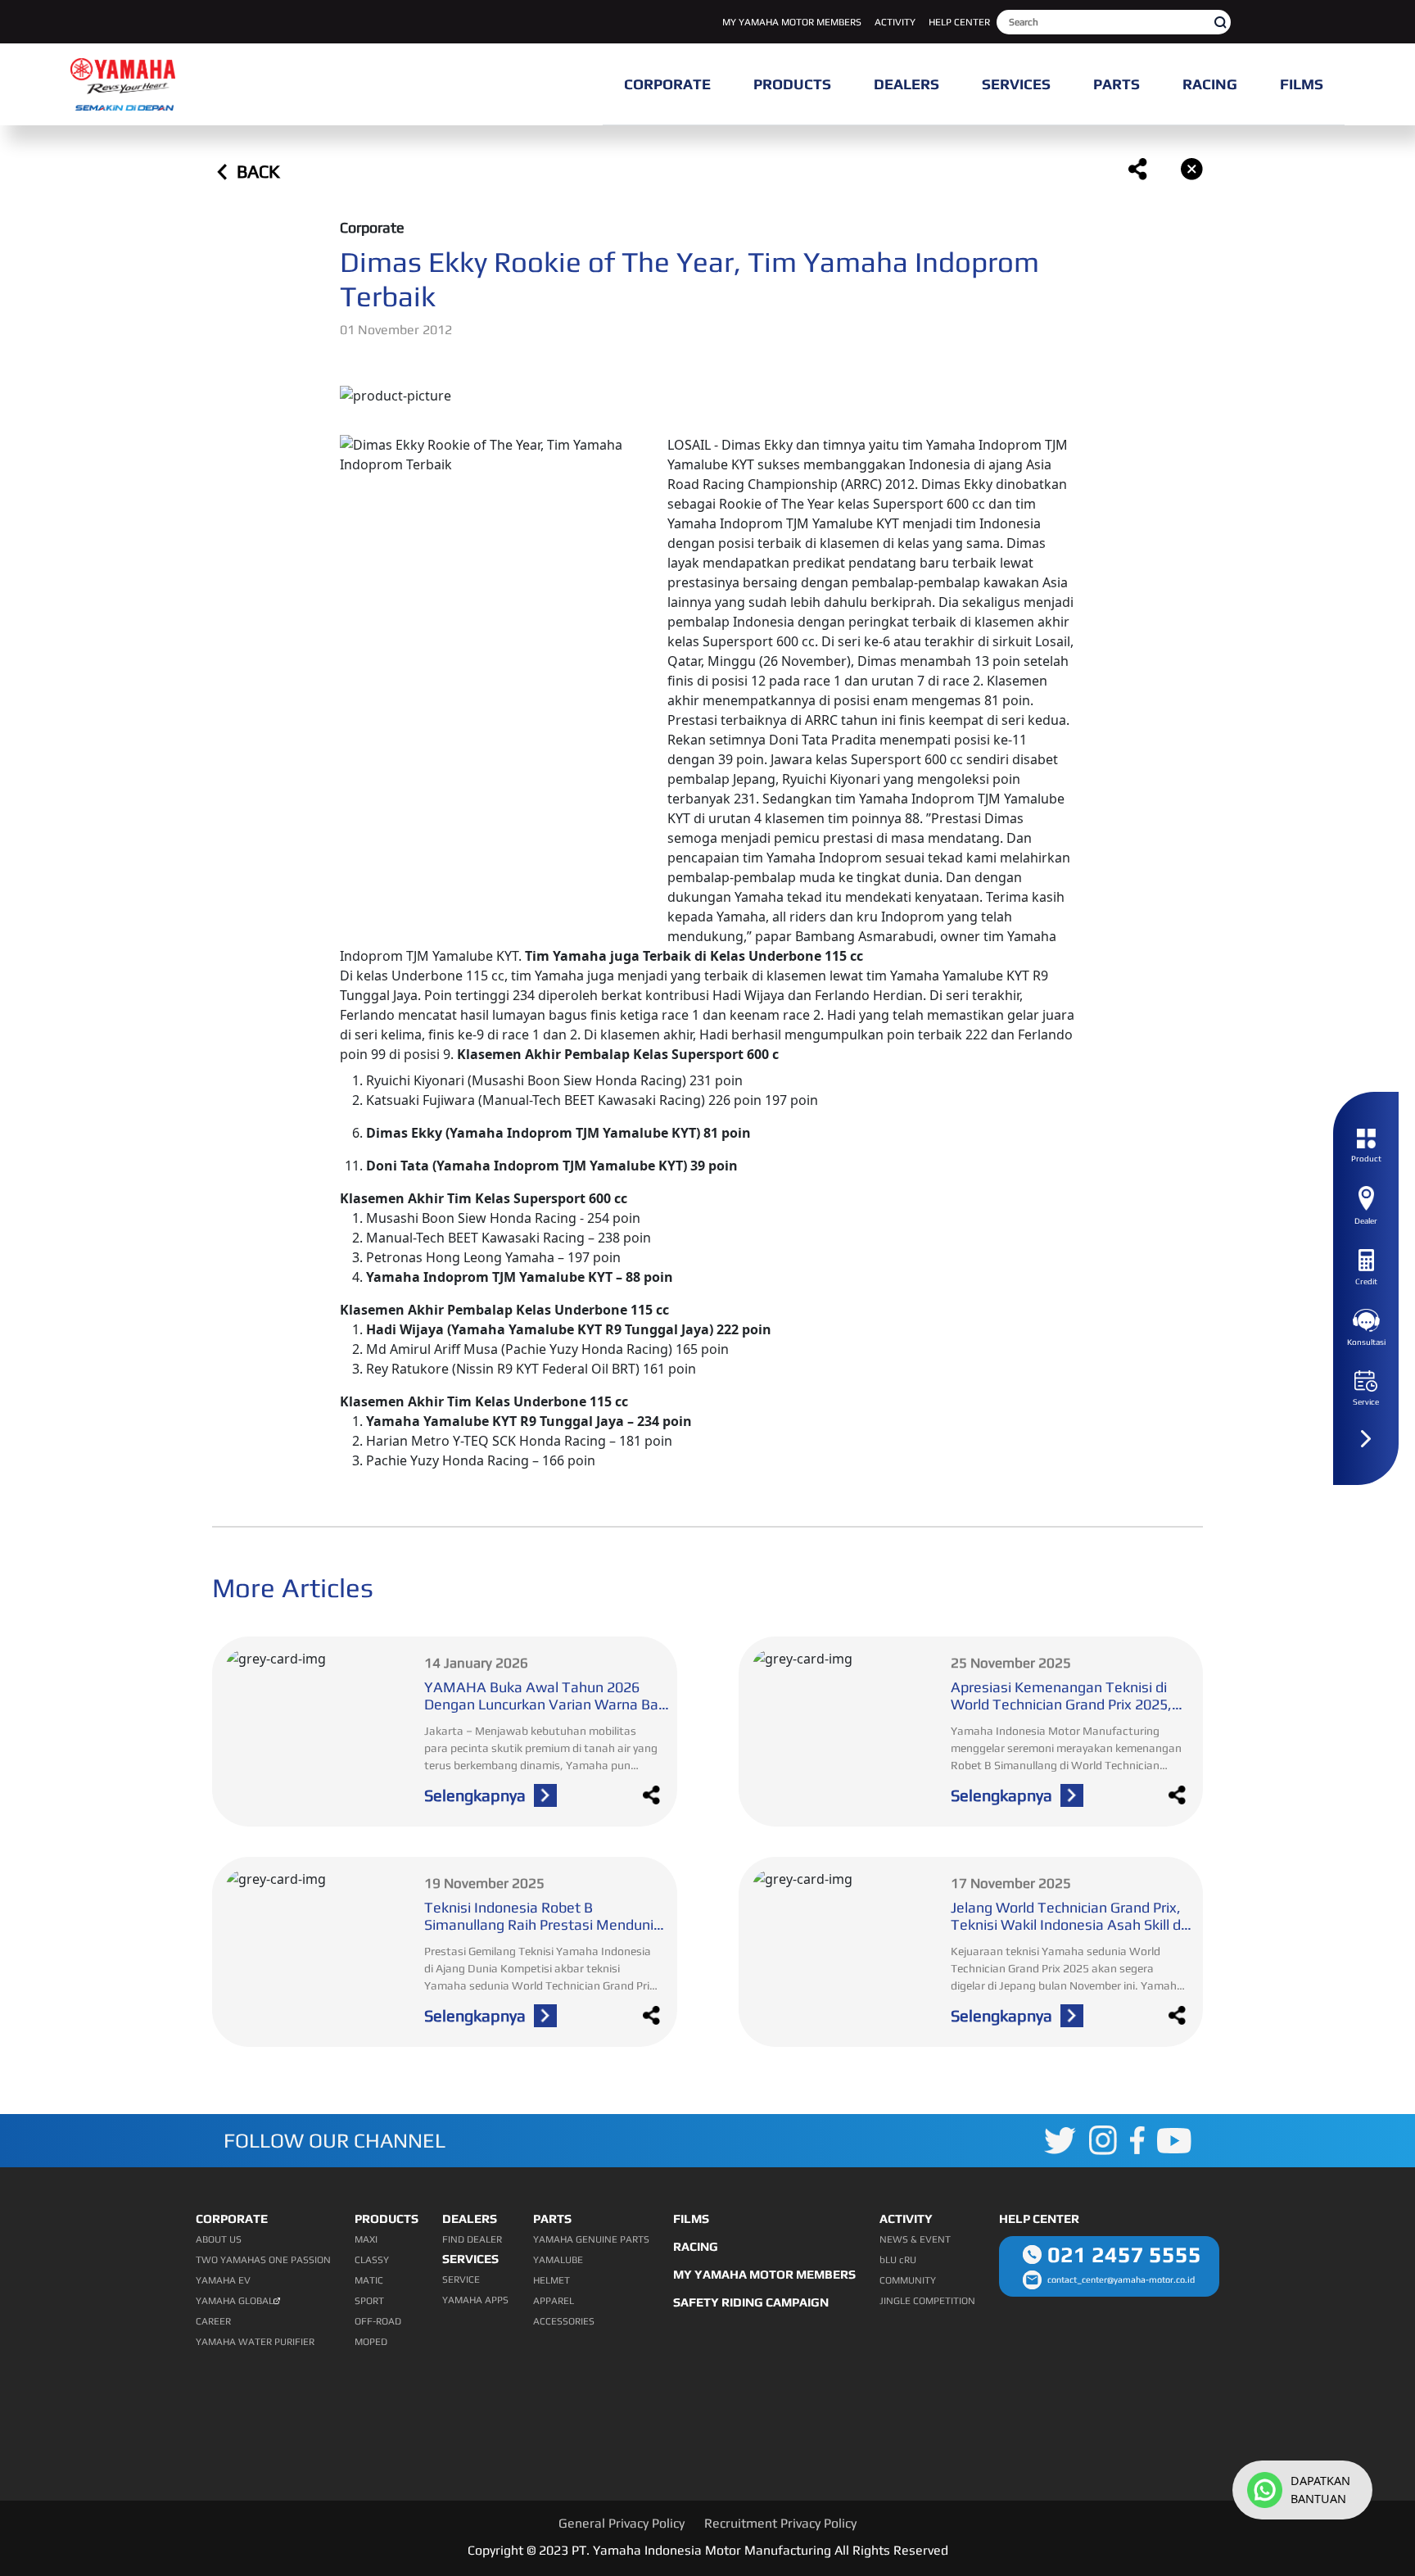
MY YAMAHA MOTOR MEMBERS (792, 22)
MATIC (369, 2280)
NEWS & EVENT (915, 2239)
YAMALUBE (558, 2260)
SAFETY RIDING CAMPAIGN (751, 2302)
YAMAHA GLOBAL (235, 2301)
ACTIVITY (895, 22)
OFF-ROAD (378, 2321)
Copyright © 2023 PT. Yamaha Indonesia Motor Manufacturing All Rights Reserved (708, 2550)
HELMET (552, 2280)
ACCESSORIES (564, 2321)
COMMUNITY (908, 2280)
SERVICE (461, 2279)
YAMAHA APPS (475, 2300)
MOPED (371, 2342)
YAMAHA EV (223, 2280)
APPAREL (554, 2301)
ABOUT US (219, 2239)
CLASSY (372, 2260)
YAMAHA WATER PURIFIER (255, 2342)
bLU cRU (898, 2260)
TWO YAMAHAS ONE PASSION (263, 2260)
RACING (696, 2246)
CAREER (213, 2321)
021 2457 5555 (1124, 2255)
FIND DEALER (472, 2239)
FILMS (691, 2218)
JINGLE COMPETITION (927, 2301)
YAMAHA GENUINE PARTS (591, 2239)
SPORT (369, 2301)
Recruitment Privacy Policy (780, 2523)
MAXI (366, 2239)
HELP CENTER (959, 22)
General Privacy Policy (622, 2523)
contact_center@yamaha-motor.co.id (1121, 2279)
